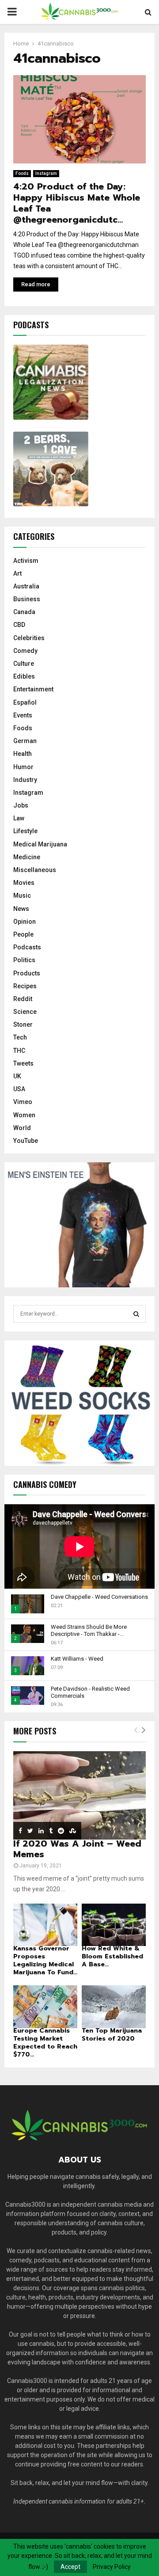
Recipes (25, 986)
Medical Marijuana (40, 844)
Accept (70, 2567)
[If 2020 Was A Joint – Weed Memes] (79, 1795)
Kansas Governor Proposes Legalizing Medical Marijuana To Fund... (45, 1960)
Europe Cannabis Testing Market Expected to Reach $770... (45, 2043)
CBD (19, 625)
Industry (25, 780)
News (21, 909)
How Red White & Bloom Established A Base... (112, 1956)
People (23, 934)
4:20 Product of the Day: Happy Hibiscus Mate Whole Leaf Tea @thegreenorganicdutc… (77, 203)
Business (27, 599)
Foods (22, 173)
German (25, 741)
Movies (24, 883)
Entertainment (33, 689)
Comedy (25, 651)
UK (17, 1076)
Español (25, 702)
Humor (23, 767)
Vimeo (23, 1102)
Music (22, 895)
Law (19, 818)
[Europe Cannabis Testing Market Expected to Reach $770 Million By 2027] (45, 2007)
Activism (26, 561)
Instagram (46, 173)
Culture (24, 664)
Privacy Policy (112, 2567)
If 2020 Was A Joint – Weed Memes (77, 1849)
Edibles (24, 676)
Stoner (23, 1024)
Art (17, 573)
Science (25, 1012)
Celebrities (29, 638)
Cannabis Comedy (45, 1484)
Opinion (25, 922)
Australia (26, 586)
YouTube (26, 1141)
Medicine (27, 857)
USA (19, 1089)
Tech (20, 1037)
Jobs (21, 805)
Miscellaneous (35, 870)
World (22, 1128)
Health (23, 754)
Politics (24, 960)
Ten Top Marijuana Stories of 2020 (112, 2035)
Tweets (23, 1063)
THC (19, 1051)
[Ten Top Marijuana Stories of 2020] (114, 2007)
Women (24, 1115)
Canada (24, 612)
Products (27, 973)
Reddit (23, 999)
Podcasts (27, 947)
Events (23, 715)
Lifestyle (25, 831)
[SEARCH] (136, 1314)
